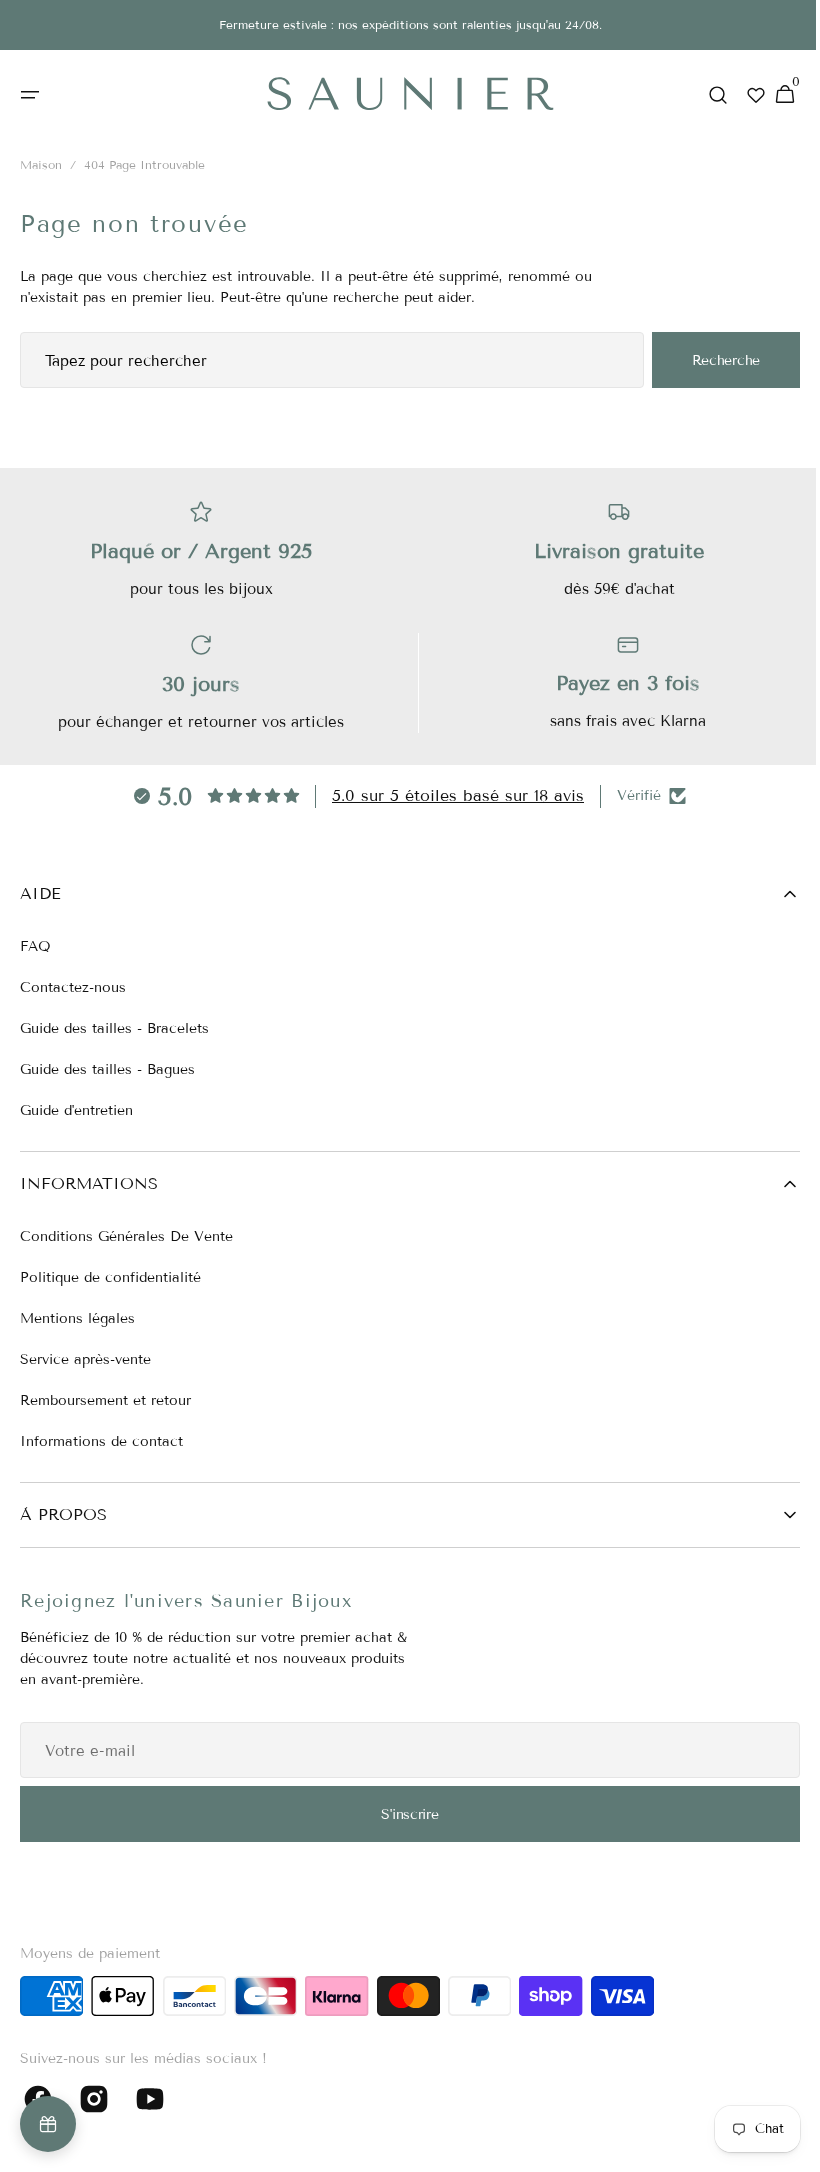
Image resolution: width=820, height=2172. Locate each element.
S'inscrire (402, 1814)
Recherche (711, 360)
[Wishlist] (741, 95)
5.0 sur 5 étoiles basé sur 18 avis (451, 795)
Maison (41, 165)
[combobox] (324, 361)
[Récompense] (48, 2124)
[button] (30, 95)
